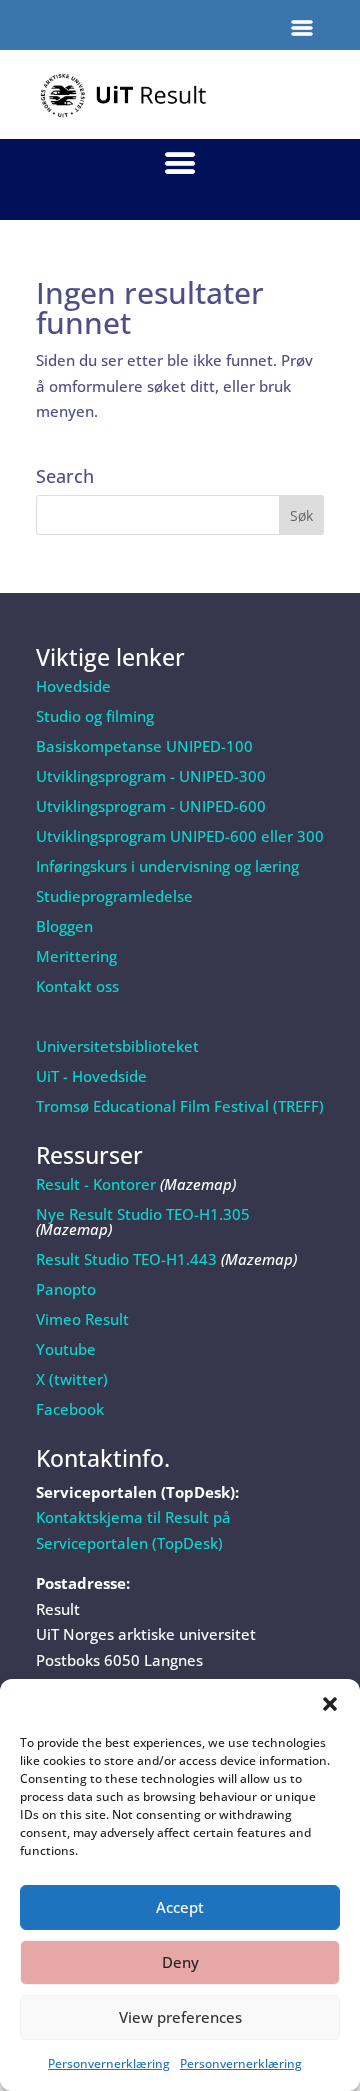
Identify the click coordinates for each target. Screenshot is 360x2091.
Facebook (70, 1409)
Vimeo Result (82, 1319)
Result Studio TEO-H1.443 (126, 1259)
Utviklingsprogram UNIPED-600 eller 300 (180, 836)
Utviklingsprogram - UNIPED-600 (151, 806)
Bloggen (64, 926)
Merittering (76, 956)
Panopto (66, 1289)
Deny (180, 1962)
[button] (330, 1704)
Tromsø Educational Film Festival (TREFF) (180, 1106)
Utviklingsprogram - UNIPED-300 (151, 776)
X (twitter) (72, 1379)
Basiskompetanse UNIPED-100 (144, 746)
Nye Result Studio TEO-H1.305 (143, 1214)
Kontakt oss (77, 986)
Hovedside (73, 686)
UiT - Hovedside (91, 1076)
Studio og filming (95, 716)
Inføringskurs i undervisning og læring (167, 866)
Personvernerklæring (109, 2063)
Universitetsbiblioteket (117, 1046)
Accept (180, 1907)
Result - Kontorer (96, 1184)
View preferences (180, 2017)
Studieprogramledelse (114, 896)
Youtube (66, 1349)
